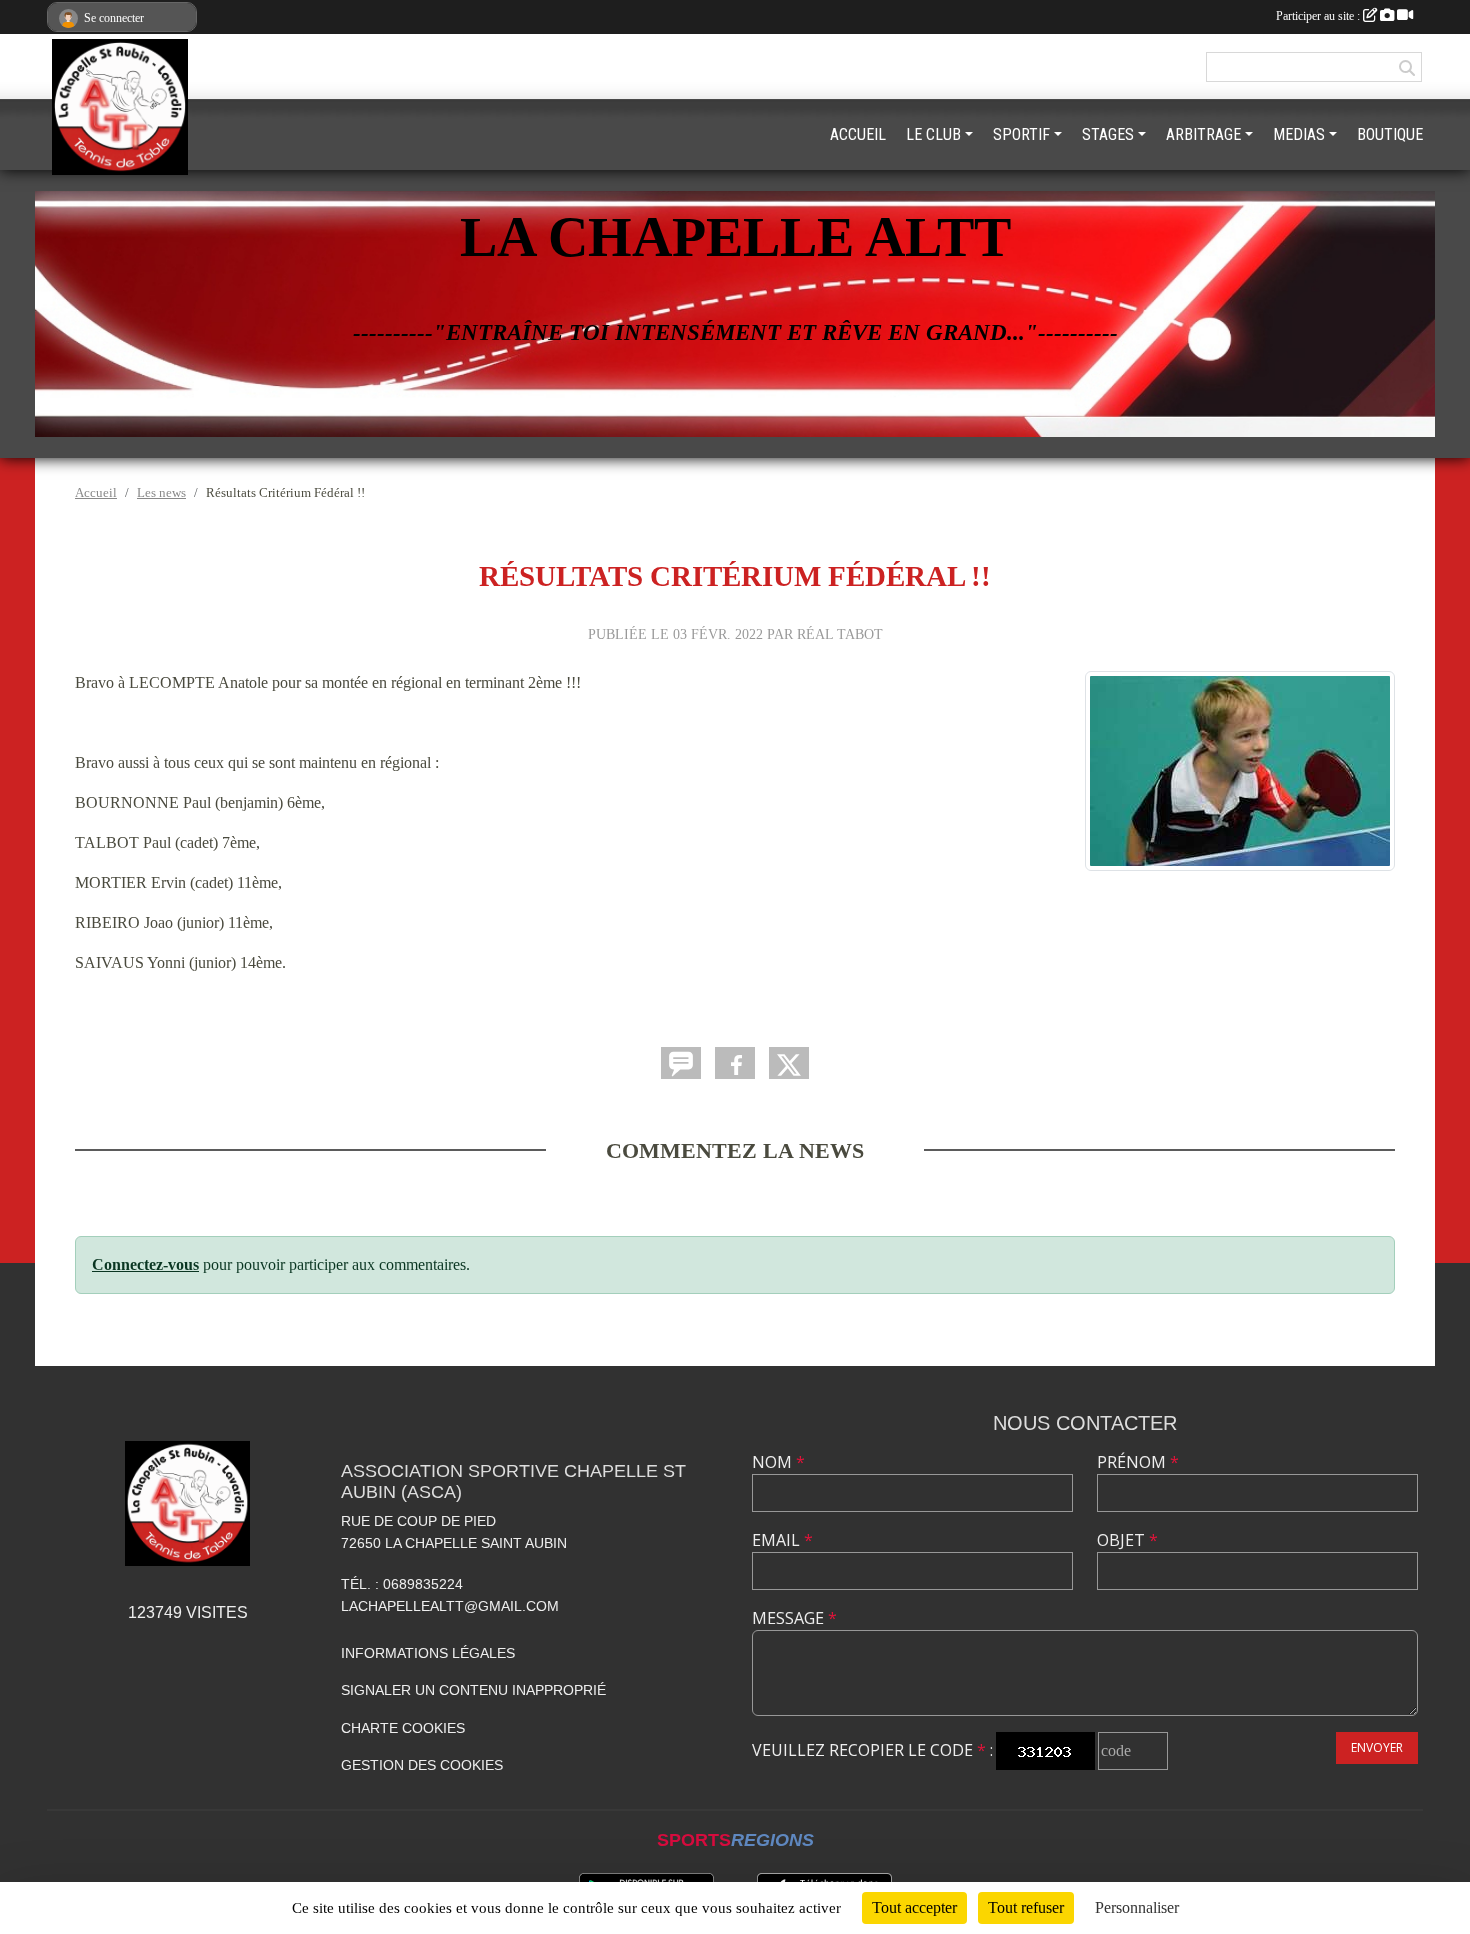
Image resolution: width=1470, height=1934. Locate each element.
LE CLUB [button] (933, 134)
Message (794, 1618)
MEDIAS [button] (1299, 134)
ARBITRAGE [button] (1203, 134)
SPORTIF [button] (1021, 134)
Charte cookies (403, 1728)
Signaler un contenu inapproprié (473, 1690)
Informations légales (428, 1653)
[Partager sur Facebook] (735, 1063)
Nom (778, 1462)
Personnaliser (1137, 1907)
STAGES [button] (1108, 134)
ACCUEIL (858, 134)
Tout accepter (914, 1907)
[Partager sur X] (789, 1063)
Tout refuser (1026, 1907)
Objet (1127, 1540)
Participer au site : (1319, 16)
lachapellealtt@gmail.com (450, 1606)
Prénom (1138, 1462)
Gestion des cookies (422, 1765)
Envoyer (1377, 1747)
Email (782, 1540)
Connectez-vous (145, 1264)
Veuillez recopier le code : (872, 1750)
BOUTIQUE (1390, 134)
